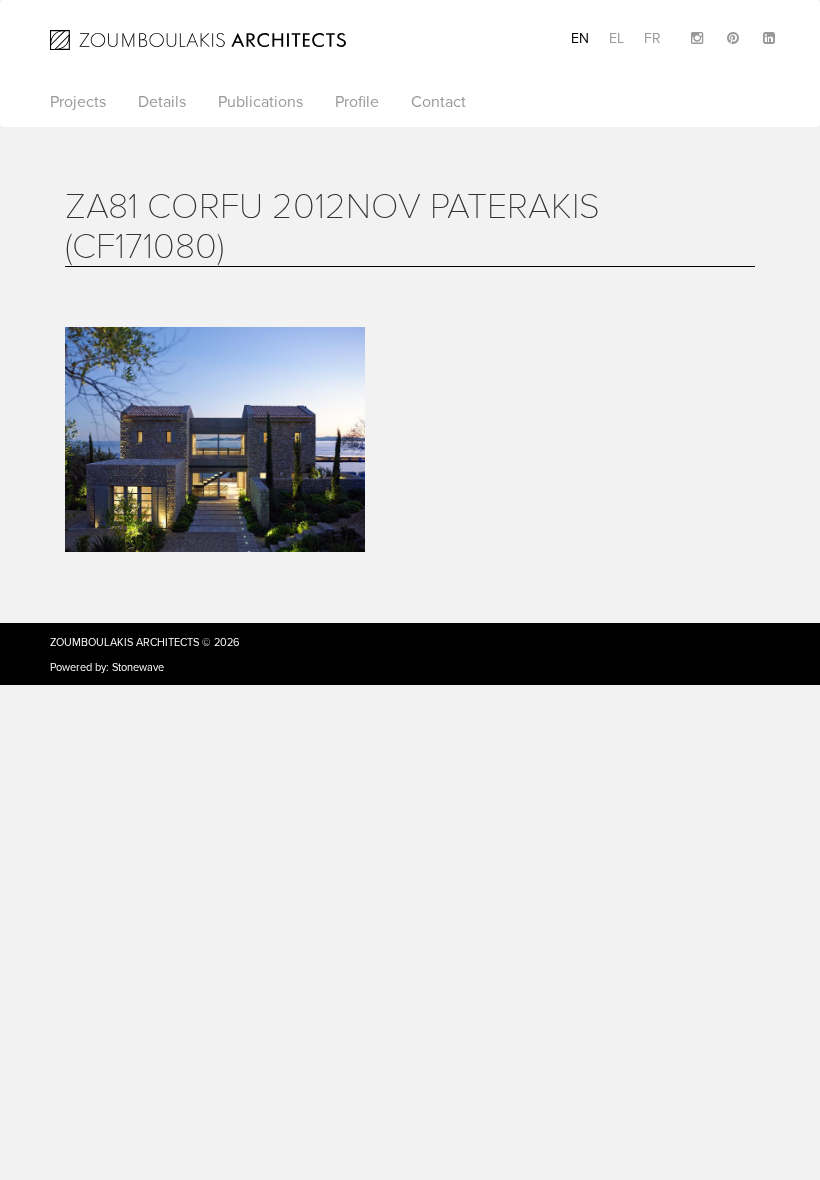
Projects (78, 102)
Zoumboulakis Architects (124, 642)
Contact (438, 102)
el (616, 38)
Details (162, 102)
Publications (260, 102)
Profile (357, 102)
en (580, 38)
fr (652, 38)
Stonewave (138, 667)
